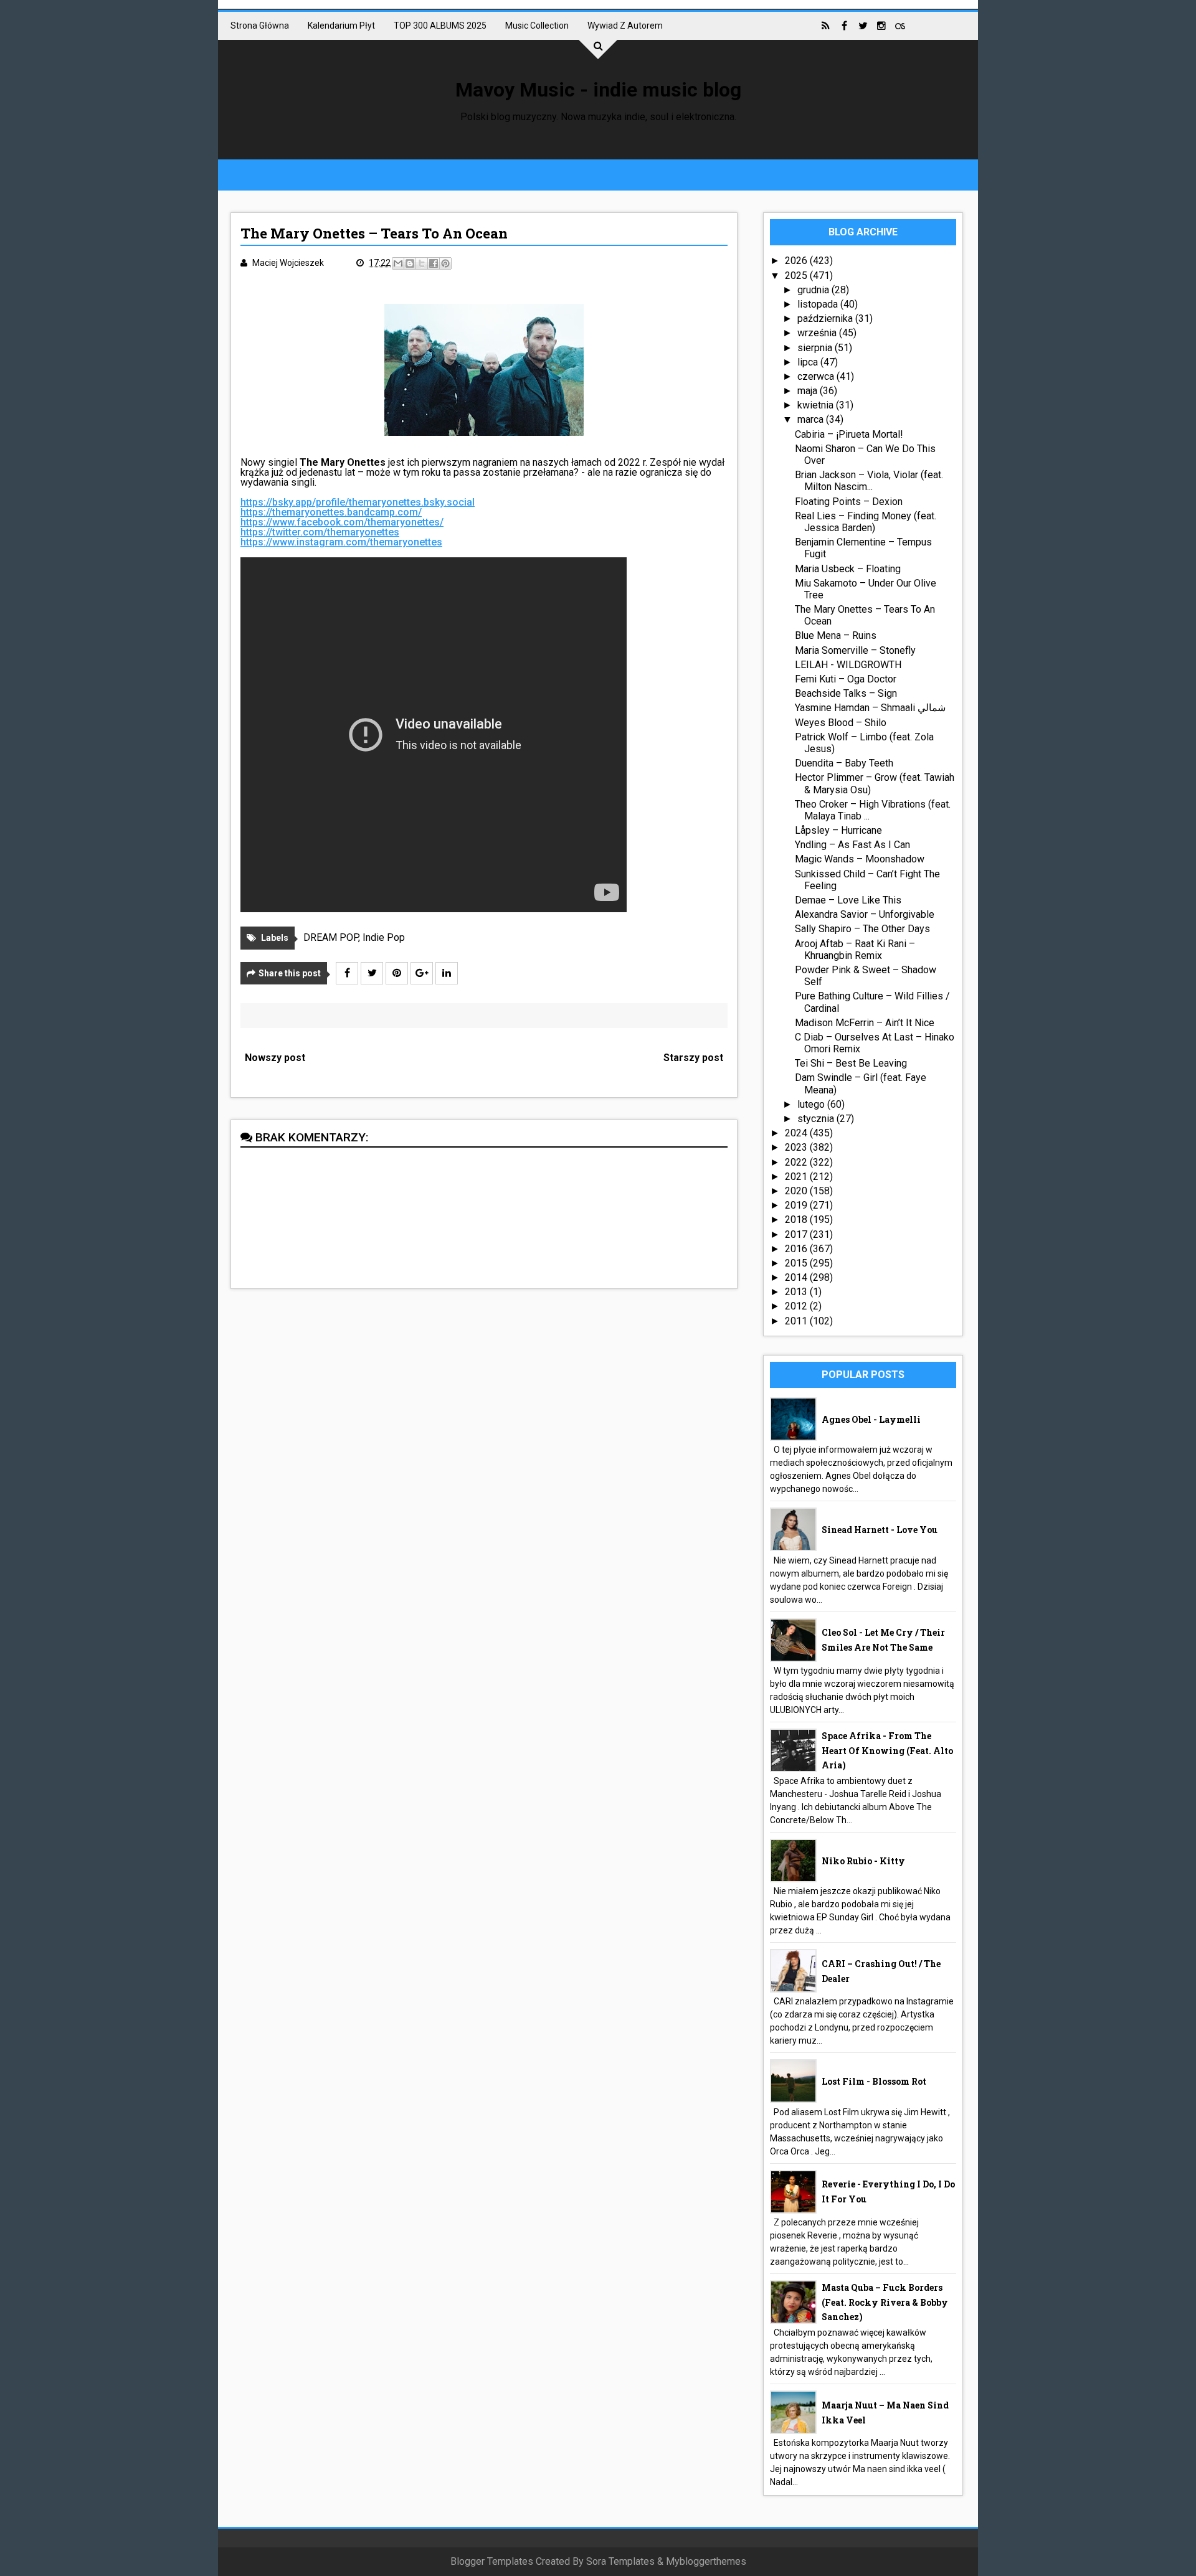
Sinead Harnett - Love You (880, 1530)
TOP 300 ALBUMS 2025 (440, 26)
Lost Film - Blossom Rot (874, 2081)
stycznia (817, 1119)
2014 (797, 1277)
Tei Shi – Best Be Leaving (851, 1063)
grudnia (814, 290)
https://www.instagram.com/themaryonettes (341, 542)
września (818, 333)
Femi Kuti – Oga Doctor (846, 679)
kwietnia (817, 405)
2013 (797, 1292)
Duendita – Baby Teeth (844, 763)
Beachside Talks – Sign (846, 693)
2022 (797, 1162)
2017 (797, 1234)
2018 (797, 1220)
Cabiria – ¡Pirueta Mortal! (849, 434)
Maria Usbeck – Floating (848, 569)
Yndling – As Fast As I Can (852, 845)
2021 (797, 1177)
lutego (812, 1104)
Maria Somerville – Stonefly (855, 650)
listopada (819, 304)
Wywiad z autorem (625, 26)
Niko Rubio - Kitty (863, 1861)
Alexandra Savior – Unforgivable (865, 914)
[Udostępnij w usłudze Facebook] (434, 263)
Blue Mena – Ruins (836, 635)
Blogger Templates (492, 2561)
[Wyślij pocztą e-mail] (398, 263)
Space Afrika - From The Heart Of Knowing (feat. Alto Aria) (887, 1751)
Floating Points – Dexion (849, 502)
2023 (797, 1147)
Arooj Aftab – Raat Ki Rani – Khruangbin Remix (855, 950)
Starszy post (693, 1058)
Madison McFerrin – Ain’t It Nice (865, 1023)
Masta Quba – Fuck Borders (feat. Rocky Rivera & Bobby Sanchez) (885, 2302)
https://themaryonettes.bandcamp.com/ (331, 512)
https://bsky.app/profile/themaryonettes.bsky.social (358, 502)
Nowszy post (275, 1058)
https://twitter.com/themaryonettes (320, 532)
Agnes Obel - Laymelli (871, 1419)
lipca (809, 362)
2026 (797, 261)
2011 (797, 1321)
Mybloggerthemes (706, 2561)
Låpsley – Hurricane (838, 830)
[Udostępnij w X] (422, 263)
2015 (797, 1263)
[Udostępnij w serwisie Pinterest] (445, 263)
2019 (797, 1205)
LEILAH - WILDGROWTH (848, 665)
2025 (797, 276)
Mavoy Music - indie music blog (598, 90)
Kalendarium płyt (341, 26)
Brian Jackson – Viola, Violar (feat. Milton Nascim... (869, 481)
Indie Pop (384, 937)
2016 (797, 1249)
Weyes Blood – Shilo (841, 723)
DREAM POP (331, 937)
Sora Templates (620, 2561)
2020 (797, 1191)
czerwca (817, 376)
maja (809, 391)
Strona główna (260, 26)
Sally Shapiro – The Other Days (862, 929)
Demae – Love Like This (848, 900)
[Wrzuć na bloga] (410, 263)
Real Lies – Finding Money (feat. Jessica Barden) (866, 522)
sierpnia (816, 348)
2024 (797, 1133)
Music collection (537, 26)
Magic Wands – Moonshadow (860, 859)
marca (812, 419)
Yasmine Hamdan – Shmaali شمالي (870, 708)
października (826, 318)
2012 (797, 1306)
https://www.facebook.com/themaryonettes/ (342, 522)
